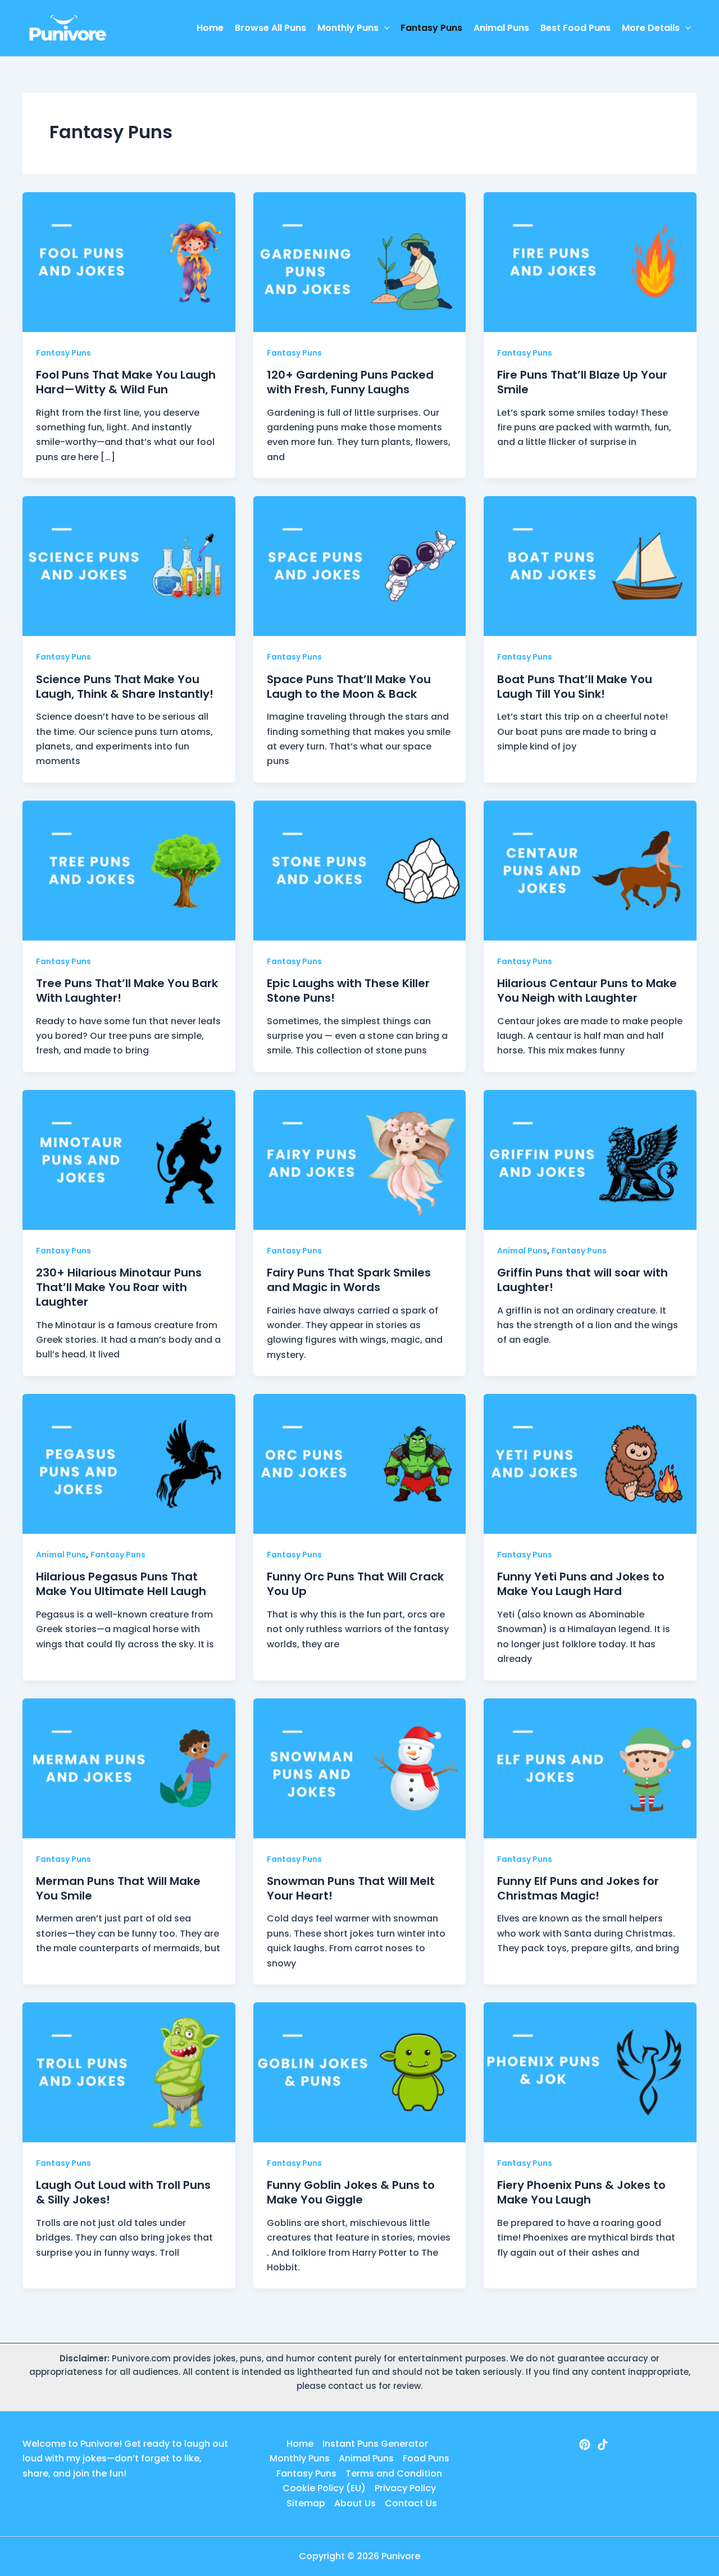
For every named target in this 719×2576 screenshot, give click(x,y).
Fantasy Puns (431, 28)
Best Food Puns (575, 28)
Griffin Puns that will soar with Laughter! (583, 1280)
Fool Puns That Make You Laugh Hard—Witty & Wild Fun (126, 382)
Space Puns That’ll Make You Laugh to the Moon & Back (349, 687)
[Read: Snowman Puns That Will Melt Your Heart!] (360, 1768)
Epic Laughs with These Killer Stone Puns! (348, 991)
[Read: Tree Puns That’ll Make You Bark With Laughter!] (129, 870)
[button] (384, 28)
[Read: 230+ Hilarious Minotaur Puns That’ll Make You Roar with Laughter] (129, 1159)
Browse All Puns (270, 28)
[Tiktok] (603, 2445)
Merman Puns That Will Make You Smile (118, 1888)
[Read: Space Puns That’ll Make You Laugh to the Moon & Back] (360, 565)
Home (210, 28)
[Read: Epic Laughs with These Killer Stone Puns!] (360, 870)
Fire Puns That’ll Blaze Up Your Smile (582, 382)
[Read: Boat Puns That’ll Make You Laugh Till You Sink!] (590, 565)
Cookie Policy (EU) (324, 2488)
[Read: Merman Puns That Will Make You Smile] (129, 1768)
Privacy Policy (405, 2488)
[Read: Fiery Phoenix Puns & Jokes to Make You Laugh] (590, 2072)
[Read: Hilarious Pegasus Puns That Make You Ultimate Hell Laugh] (129, 1463)
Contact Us (411, 2503)
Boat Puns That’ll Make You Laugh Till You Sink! (575, 687)
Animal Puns (501, 28)
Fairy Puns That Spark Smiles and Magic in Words (349, 1280)
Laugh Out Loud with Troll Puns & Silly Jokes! (123, 2192)
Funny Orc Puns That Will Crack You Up (355, 1584)
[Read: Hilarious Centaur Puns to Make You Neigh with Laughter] (590, 870)
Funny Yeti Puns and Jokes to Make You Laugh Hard (581, 1584)
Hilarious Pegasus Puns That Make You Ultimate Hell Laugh (121, 1584)
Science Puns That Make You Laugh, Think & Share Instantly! (125, 687)
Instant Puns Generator (375, 2444)
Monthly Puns (348, 28)
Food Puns (426, 2458)
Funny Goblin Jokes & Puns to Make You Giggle (351, 2192)
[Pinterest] (585, 2445)
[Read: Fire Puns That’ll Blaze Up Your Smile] (590, 262)
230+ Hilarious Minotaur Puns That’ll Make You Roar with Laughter (119, 1287)
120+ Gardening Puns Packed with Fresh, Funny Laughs (350, 382)
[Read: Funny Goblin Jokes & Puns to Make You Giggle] (360, 2072)
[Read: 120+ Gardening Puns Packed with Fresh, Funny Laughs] (360, 262)
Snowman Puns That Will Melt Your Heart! (351, 1888)
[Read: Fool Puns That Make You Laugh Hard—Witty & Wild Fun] (129, 262)
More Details (651, 28)
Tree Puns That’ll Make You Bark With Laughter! (127, 991)
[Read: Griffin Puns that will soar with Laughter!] (590, 1159)
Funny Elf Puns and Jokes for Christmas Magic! (578, 1888)
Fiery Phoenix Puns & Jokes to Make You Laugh (581, 2192)
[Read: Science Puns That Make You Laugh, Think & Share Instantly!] (129, 565)
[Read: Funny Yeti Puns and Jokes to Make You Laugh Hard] (590, 1463)
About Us (355, 2503)
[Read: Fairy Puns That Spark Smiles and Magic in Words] (360, 1159)
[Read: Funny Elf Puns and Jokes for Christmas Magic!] (590, 1768)
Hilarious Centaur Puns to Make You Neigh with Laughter (587, 991)
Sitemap (306, 2503)
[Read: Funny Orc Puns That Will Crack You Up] (360, 1463)
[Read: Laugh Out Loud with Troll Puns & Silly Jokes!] (129, 2072)
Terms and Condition (394, 2473)
